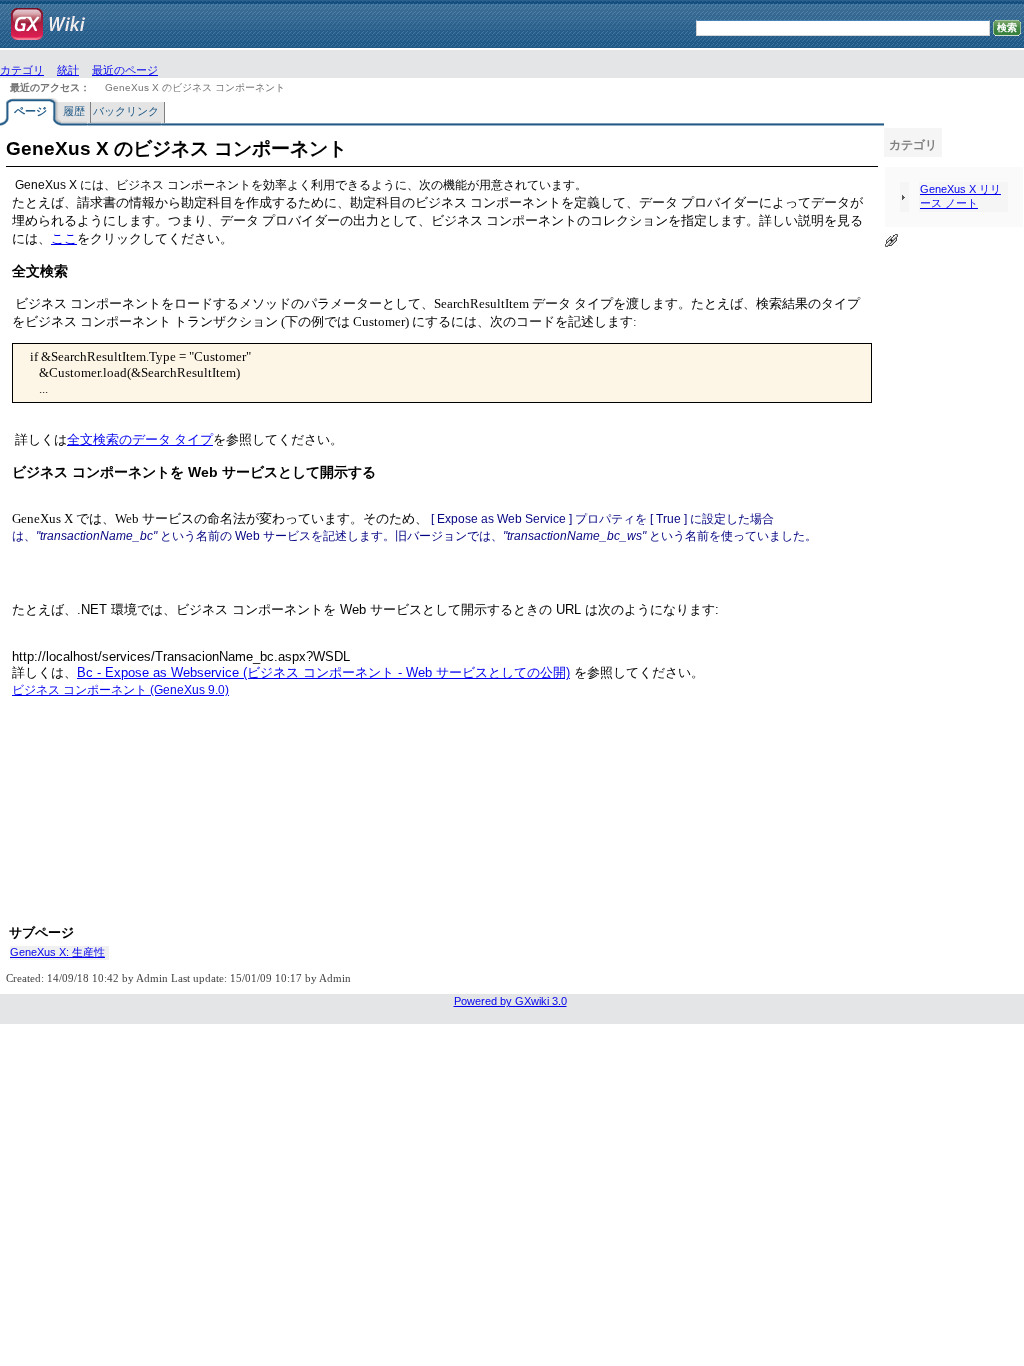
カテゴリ (22, 70)
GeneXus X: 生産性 (57, 952)
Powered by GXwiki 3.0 (510, 1001)
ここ (64, 238)
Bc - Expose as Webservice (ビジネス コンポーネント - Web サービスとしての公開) (323, 672)
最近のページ (125, 70)
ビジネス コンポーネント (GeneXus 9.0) (120, 690)
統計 (68, 70)
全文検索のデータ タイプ (140, 439)
